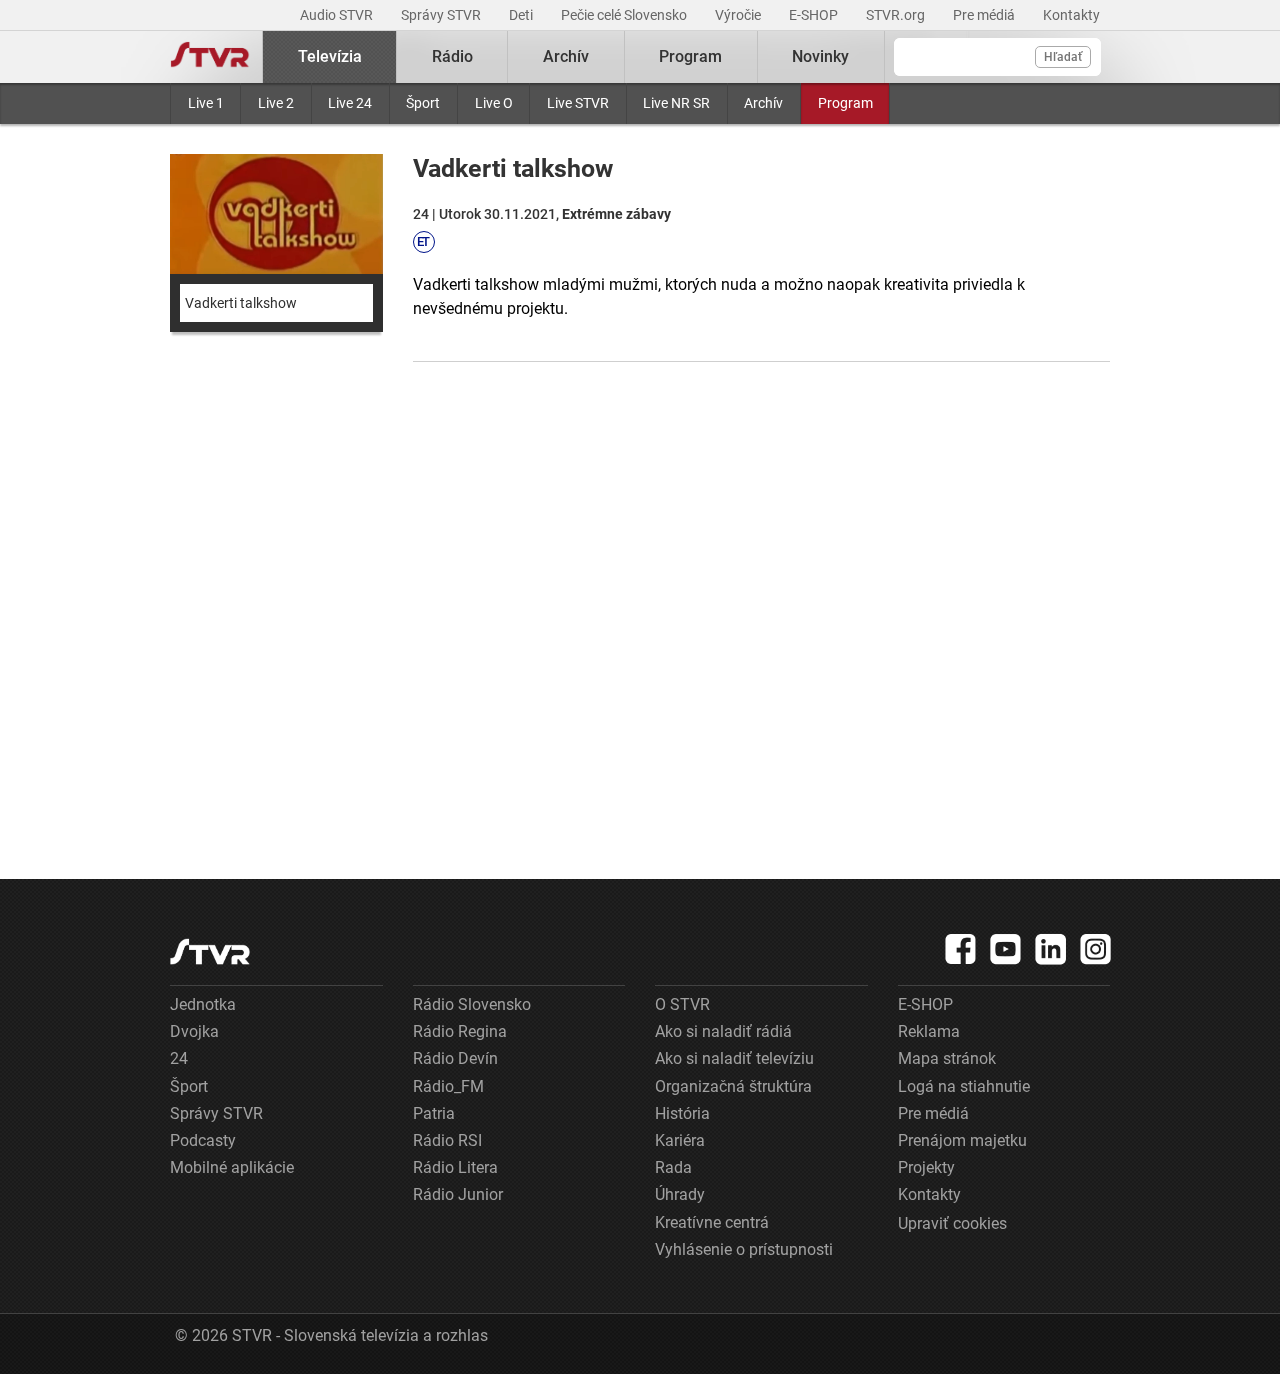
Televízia (330, 56)
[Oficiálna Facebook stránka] (961, 949)
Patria (434, 1113)
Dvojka (194, 1031)
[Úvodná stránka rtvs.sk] (210, 57)
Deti (522, 15)
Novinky (820, 56)
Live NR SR (676, 103)
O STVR (682, 1004)
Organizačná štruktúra (733, 1086)
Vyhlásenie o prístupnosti (744, 1249)
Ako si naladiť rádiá (723, 1031)
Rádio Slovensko (472, 1004)
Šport (423, 103)
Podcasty (203, 1140)
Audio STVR (338, 15)
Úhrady (680, 1194)
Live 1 (206, 103)
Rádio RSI (447, 1140)
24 (179, 1058)
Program (845, 103)
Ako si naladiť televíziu (734, 1058)
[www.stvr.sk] (210, 951)
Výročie (739, 15)
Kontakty (1071, 15)
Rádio (452, 56)
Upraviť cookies (952, 1223)
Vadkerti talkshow (241, 303)
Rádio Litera (455, 1167)
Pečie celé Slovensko (625, 15)
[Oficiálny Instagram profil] (1096, 949)
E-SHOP (815, 15)
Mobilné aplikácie (232, 1167)
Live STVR (578, 103)
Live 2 (276, 103)
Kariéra (680, 1140)
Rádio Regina (460, 1031)
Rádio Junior (458, 1194)
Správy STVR (442, 15)
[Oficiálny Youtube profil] (1006, 949)
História (682, 1113)
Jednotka (203, 1004)
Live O (494, 103)
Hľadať (1063, 57)
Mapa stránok (947, 1058)
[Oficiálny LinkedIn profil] (1051, 949)
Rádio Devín (455, 1058)
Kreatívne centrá (712, 1222)
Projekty (926, 1167)
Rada (673, 1167)
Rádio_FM (448, 1086)
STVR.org (897, 15)
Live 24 (350, 103)
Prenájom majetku (962, 1140)
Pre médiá (985, 15)
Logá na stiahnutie (964, 1086)
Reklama (929, 1031)
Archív (763, 103)
